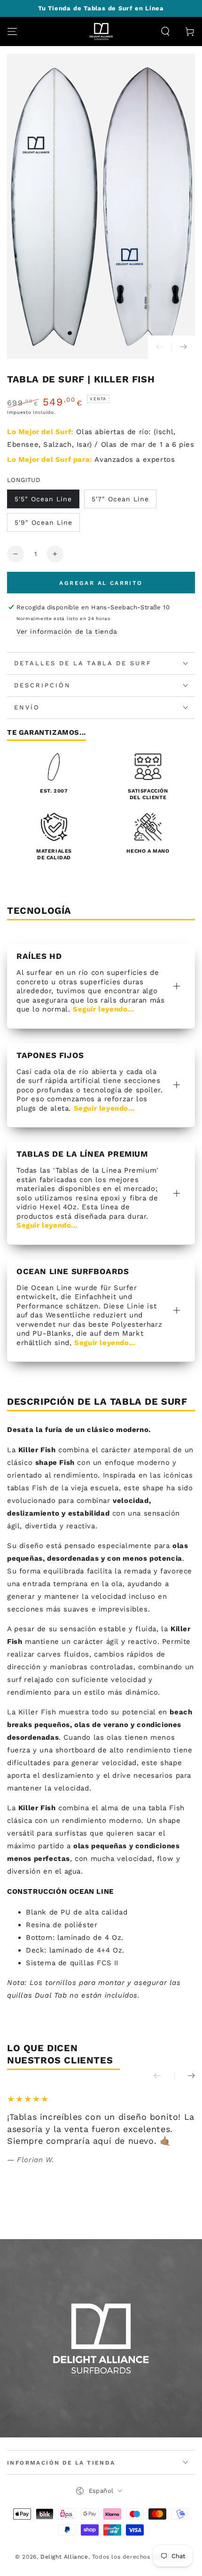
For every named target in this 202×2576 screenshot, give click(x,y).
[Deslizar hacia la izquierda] (160, 347)
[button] (165, 31)
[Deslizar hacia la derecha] (183, 347)
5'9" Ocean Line (43, 522)
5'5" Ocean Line (43, 499)
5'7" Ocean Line (120, 499)
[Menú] (12, 31)
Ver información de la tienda (67, 631)
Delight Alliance (64, 2557)
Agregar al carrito (101, 583)
